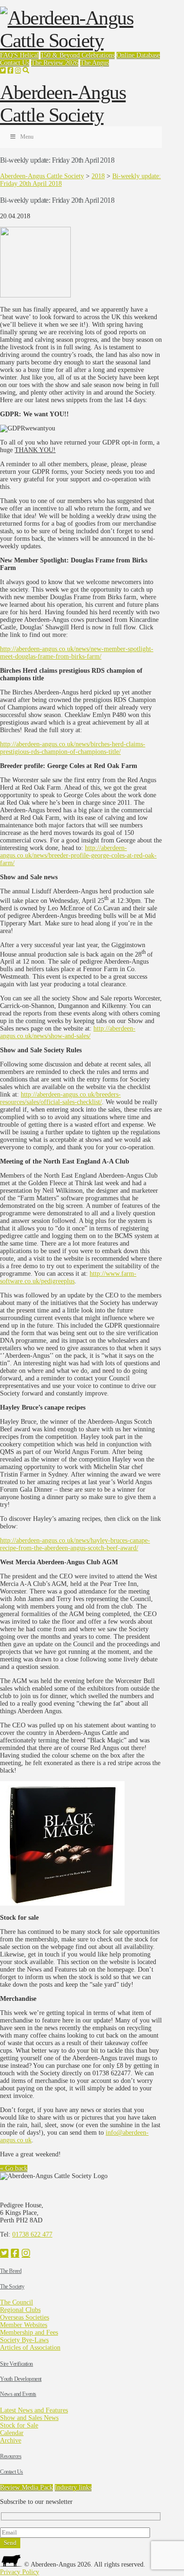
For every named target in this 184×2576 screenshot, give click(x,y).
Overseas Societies (25, 2317)
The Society (12, 2287)
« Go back (14, 2168)
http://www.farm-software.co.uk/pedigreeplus (68, 1277)
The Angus (95, 63)
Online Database (138, 55)
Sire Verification (17, 2364)
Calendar (12, 2433)
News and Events (18, 2394)
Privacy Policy (20, 2572)
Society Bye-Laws (24, 2340)
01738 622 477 (32, 2234)
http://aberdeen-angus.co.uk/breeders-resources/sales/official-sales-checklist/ (60, 1098)
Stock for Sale (19, 2425)
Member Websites (24, 2325)
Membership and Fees (29, 2332)
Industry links (73, 2488)
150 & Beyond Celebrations (78, 55)
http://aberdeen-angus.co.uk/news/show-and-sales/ (68, 1032)
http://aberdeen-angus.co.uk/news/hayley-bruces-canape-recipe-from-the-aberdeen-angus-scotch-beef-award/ (75, 1544)
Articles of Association (30, 2348)
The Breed (11, 2271)
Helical (29, 55)
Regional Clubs (20, 2310)
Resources (11, 2456)
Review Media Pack (26, 2488)
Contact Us (15, 63)
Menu (27, 137)
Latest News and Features (34, 2410)
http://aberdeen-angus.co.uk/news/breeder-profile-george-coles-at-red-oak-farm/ (78, 855)
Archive (11, 2440)
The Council (17, 2302)
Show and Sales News (29, 2418)
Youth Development (21, 2379)
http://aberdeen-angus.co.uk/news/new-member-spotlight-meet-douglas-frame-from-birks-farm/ (77, 653)
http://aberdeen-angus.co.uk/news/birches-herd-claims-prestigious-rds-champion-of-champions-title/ (73, 748)
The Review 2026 (55, 63)
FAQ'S (10, 55)
